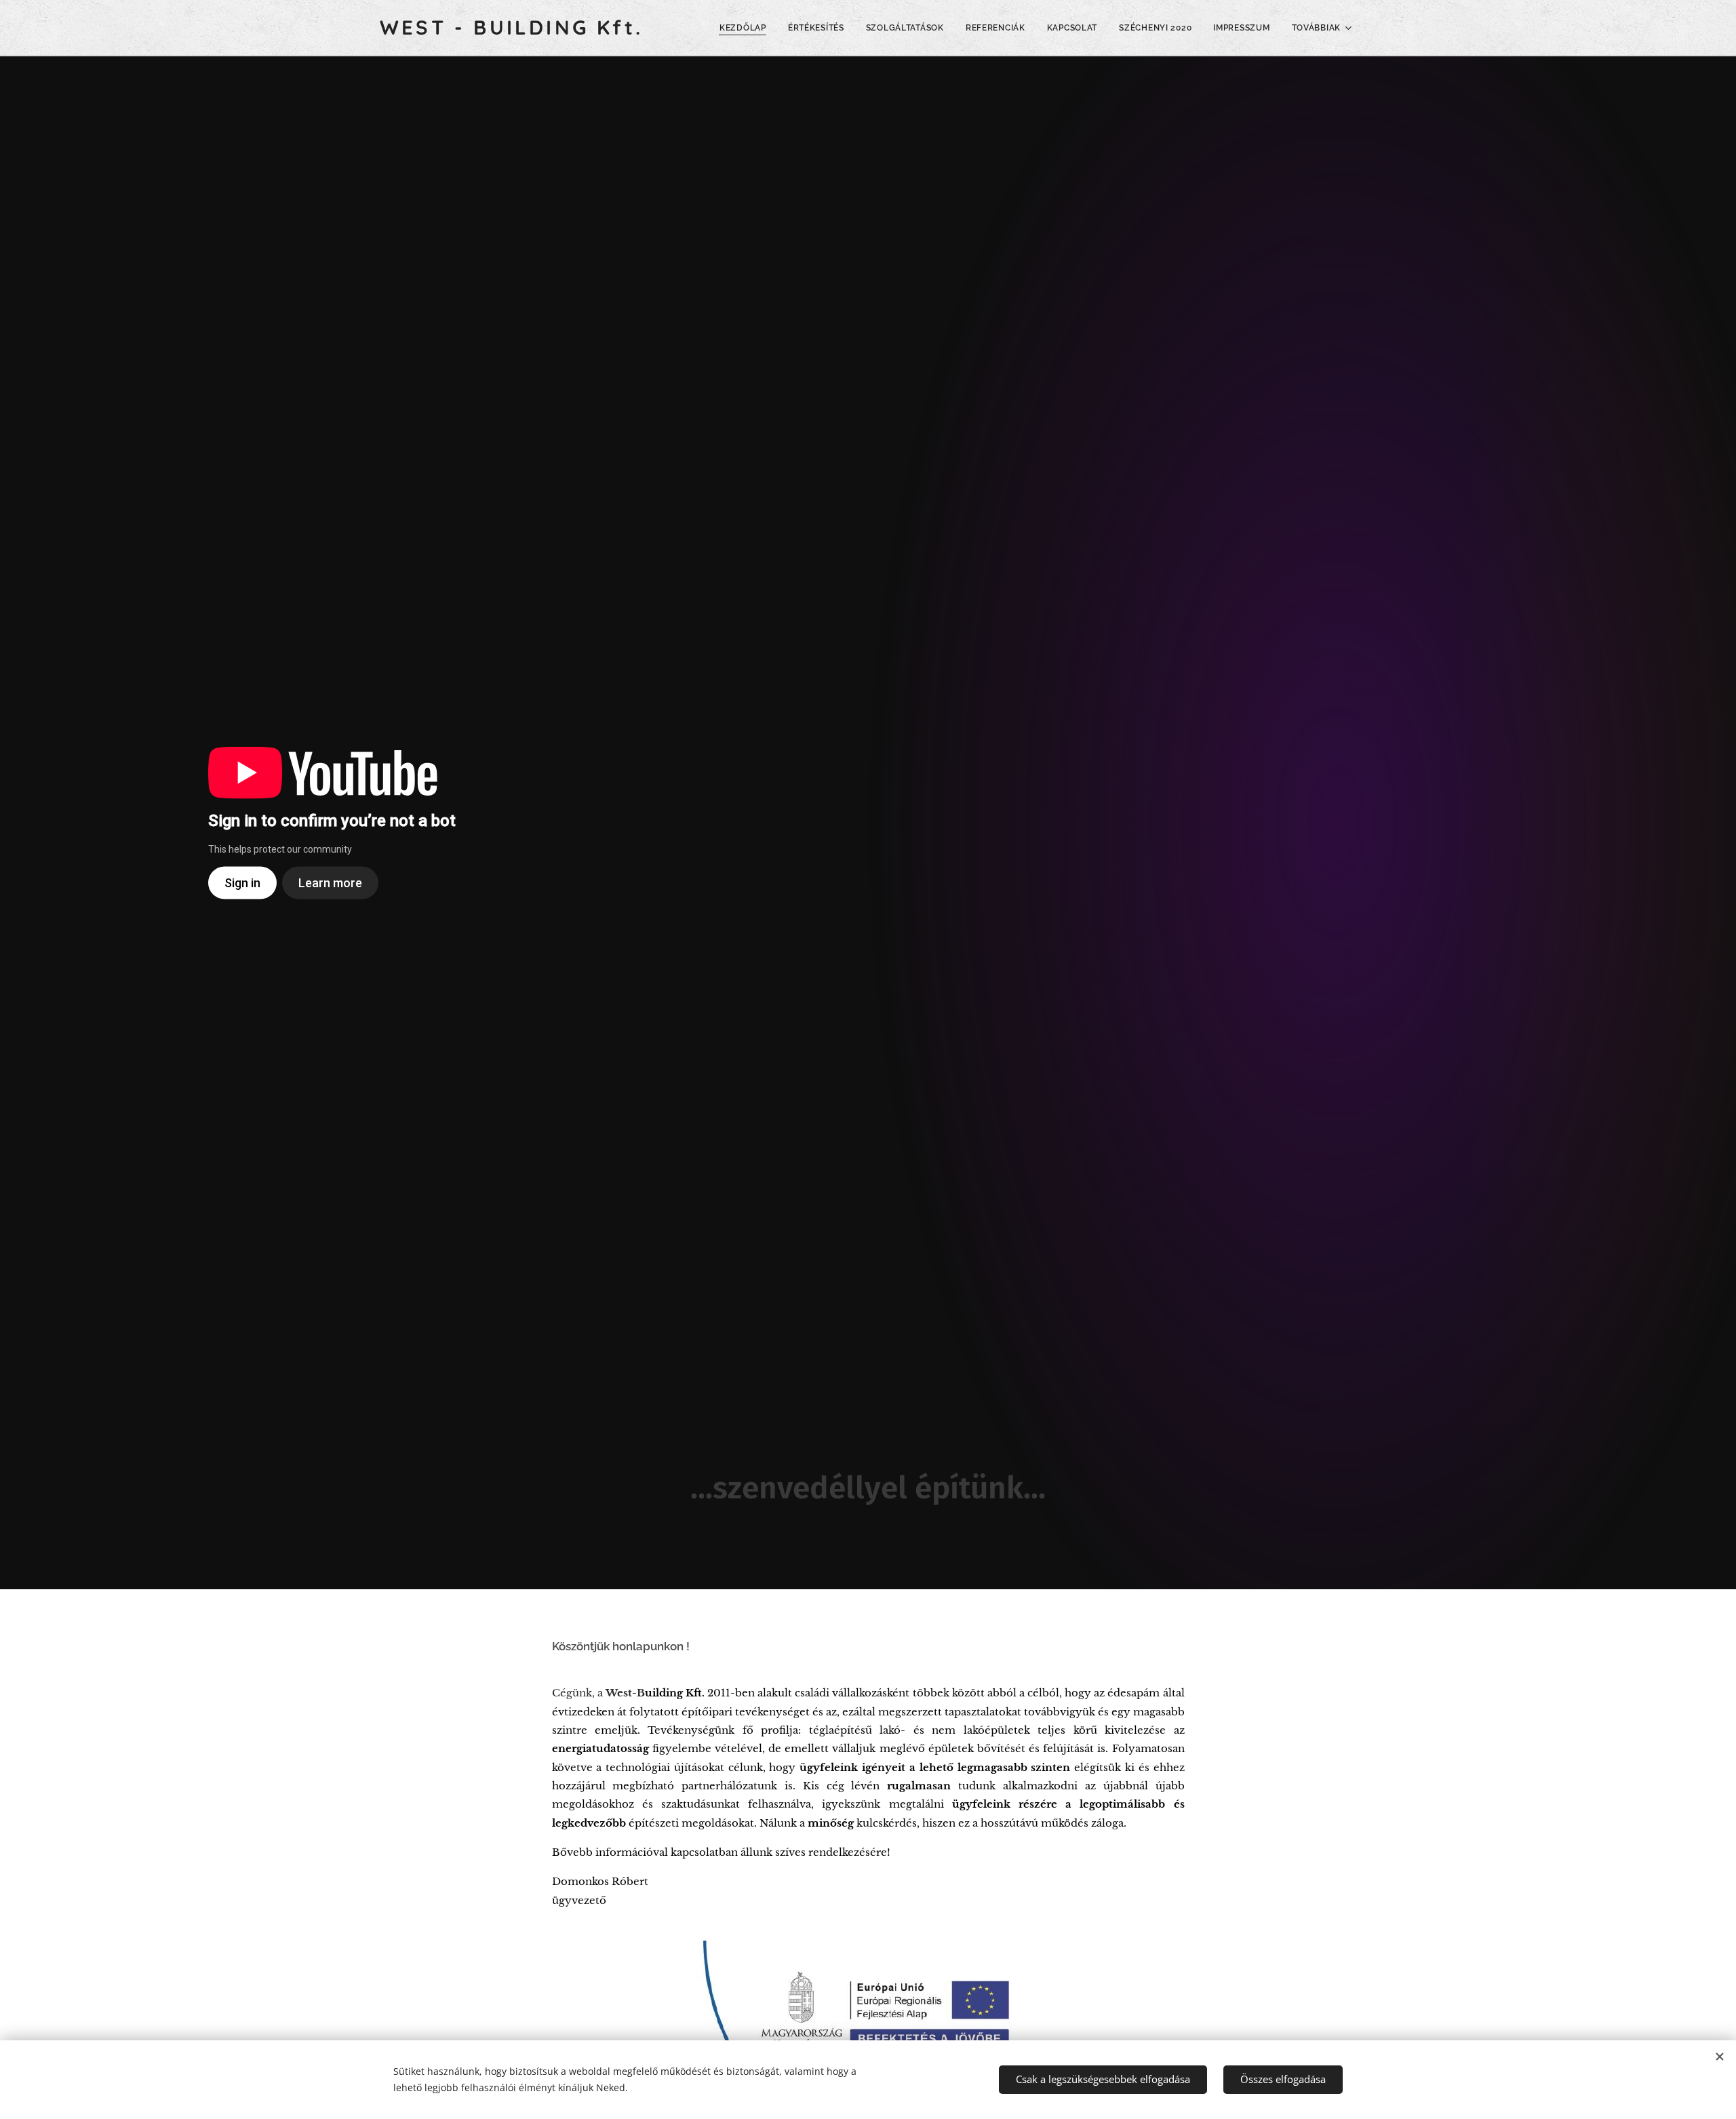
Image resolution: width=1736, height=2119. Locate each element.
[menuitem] (747, 28)
